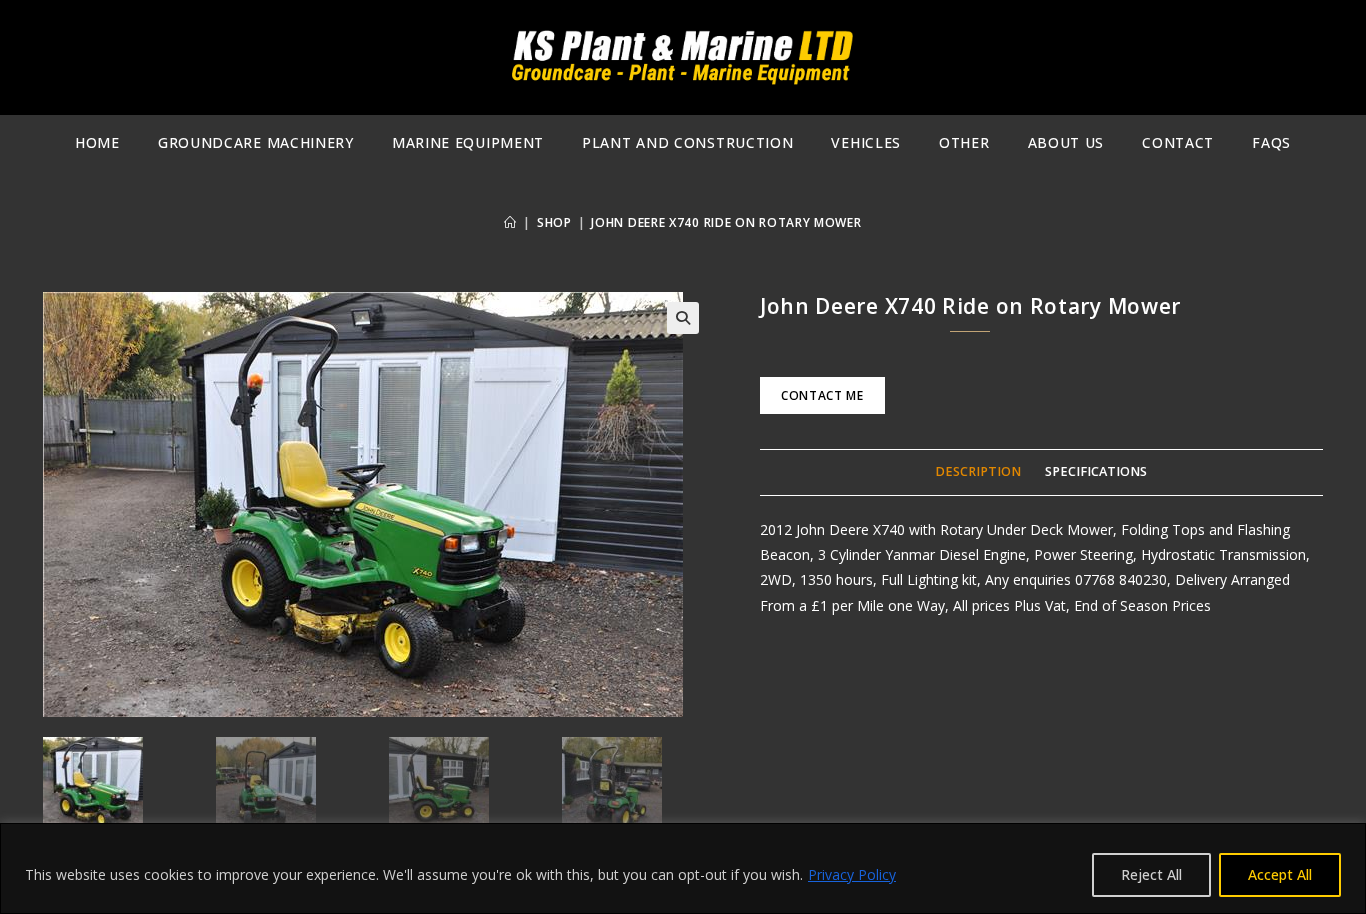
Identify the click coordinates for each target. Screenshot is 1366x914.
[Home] (510, 222)
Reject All (1151, 874)
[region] (683, 868)
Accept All (1280, 874)
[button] (683, 318)
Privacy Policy (852, 874)
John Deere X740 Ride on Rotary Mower (726, 222)
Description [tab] (978, 471)
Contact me (822, 395)
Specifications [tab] (1096, 471)
